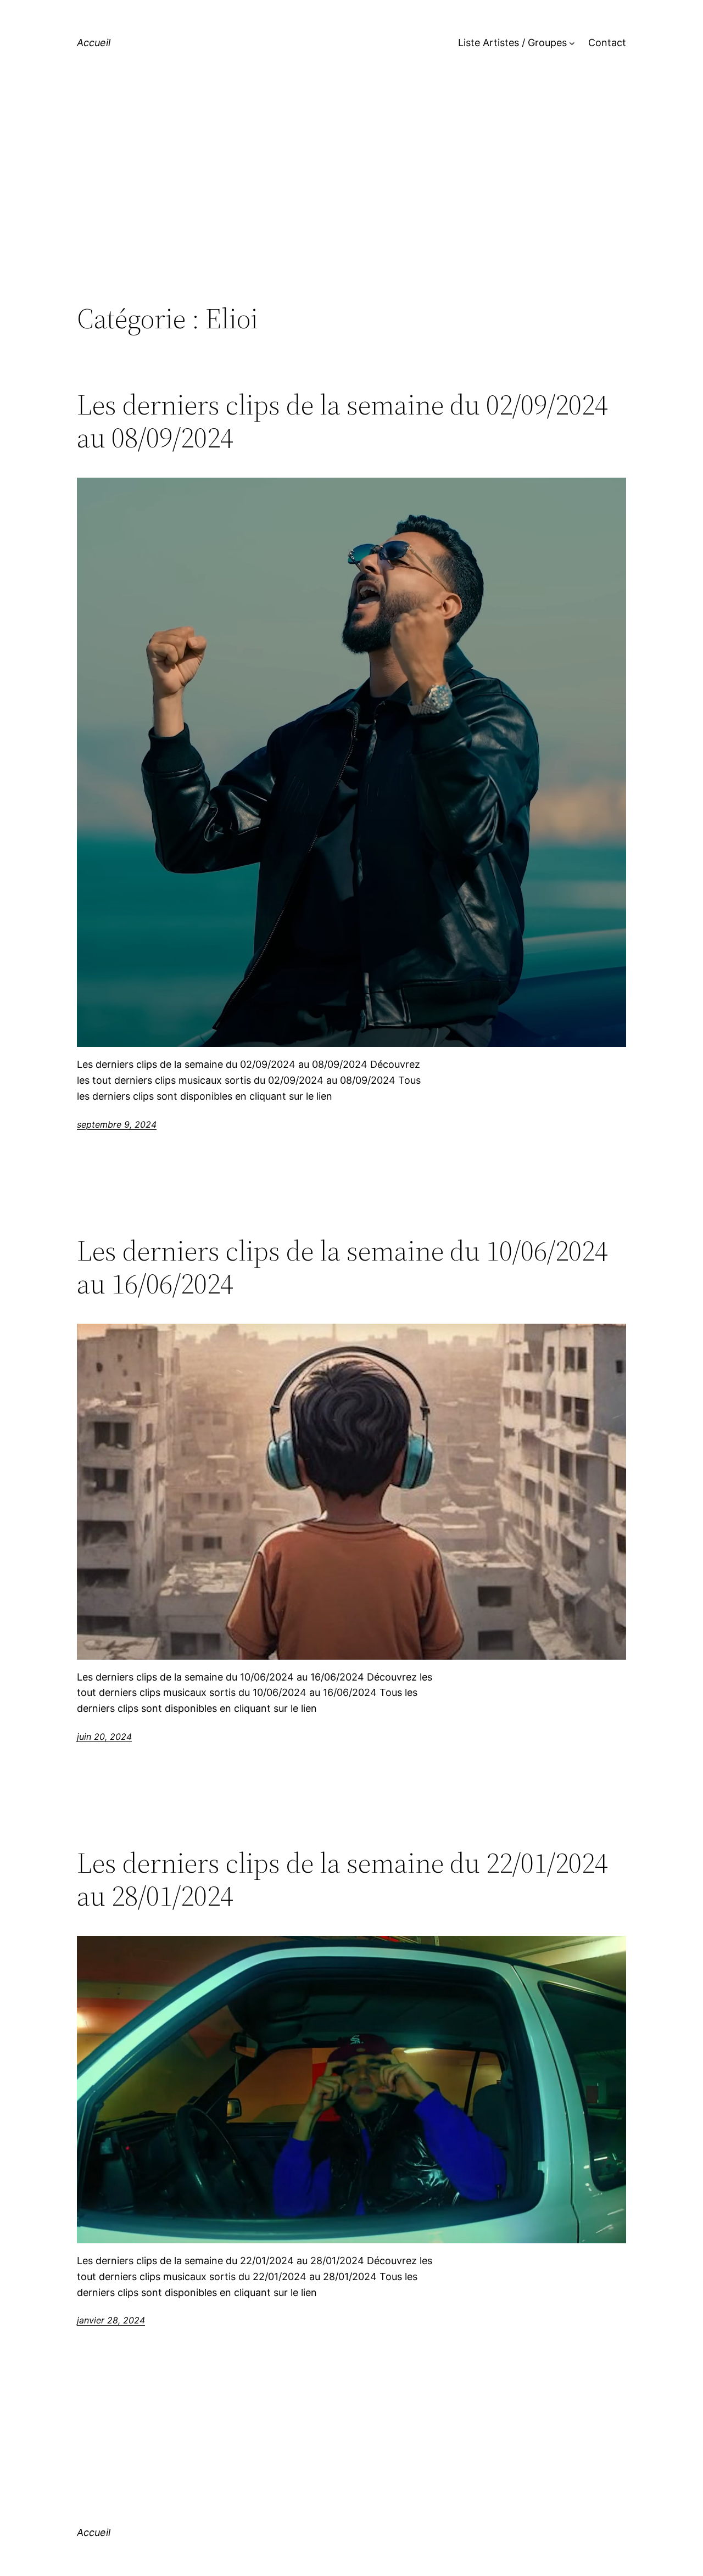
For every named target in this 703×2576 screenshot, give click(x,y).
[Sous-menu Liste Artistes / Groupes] (572, 43)
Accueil (94, 43)
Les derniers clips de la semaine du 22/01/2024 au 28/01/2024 (342, 1879)
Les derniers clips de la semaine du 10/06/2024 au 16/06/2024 (342, 1267)
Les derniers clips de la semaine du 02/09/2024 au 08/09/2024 (342, 421)
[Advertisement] (351, 211)
